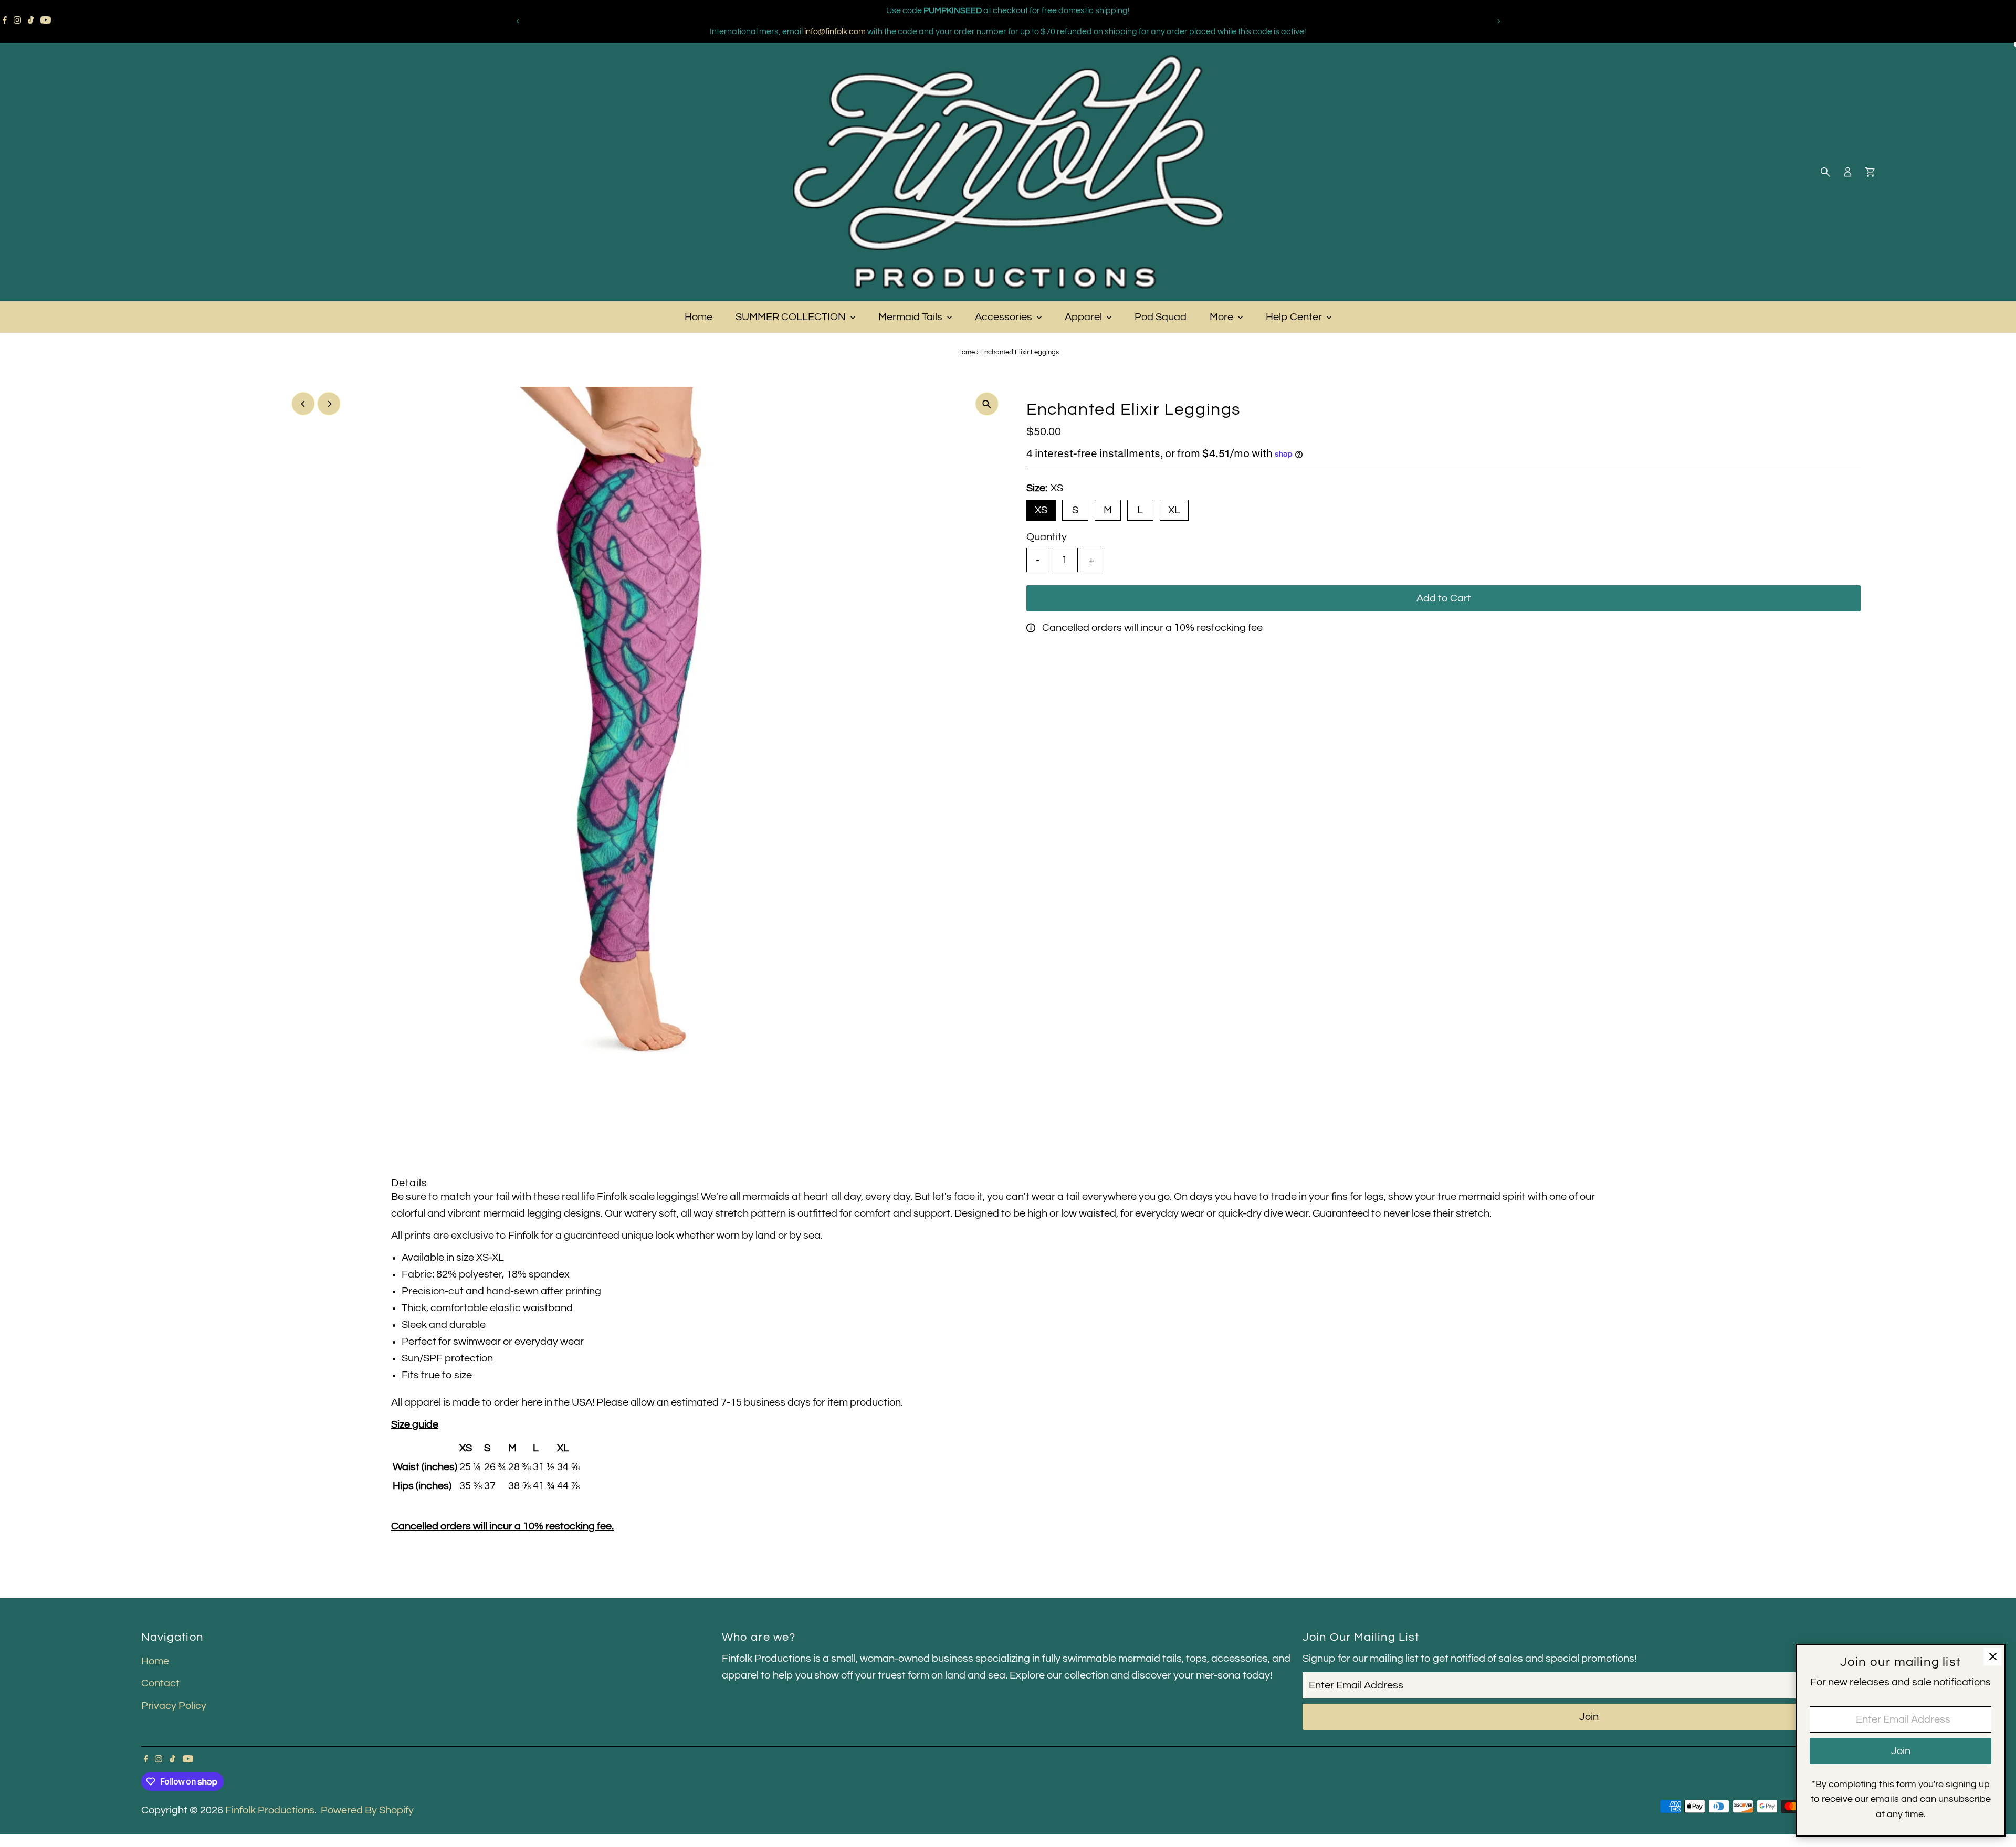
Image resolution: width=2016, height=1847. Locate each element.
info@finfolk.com (835, 31)
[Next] (1498, 21)
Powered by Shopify (367, 1810)
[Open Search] (1825, 172)
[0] (1870, 172)
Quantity (1047, 537)
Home (699, 317)
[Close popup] (1993, 1657)
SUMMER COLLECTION (792, 317)
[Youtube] (46, 21)
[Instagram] (17, 21)
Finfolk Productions (270, 1810)
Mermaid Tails (911, 317)
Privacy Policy (174, 1706)
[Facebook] (5, 21)
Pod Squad (1161, 317)
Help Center (1295, 317)
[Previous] (518, 21)
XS (1041, 510)
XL (1174, 510)
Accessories (1005, 317)
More (1222, 317)
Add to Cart (1444, 598)
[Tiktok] (31, 21)
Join (1589, 1717)
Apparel (1084, 317)
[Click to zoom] (987, 404)
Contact (160, 1683)
